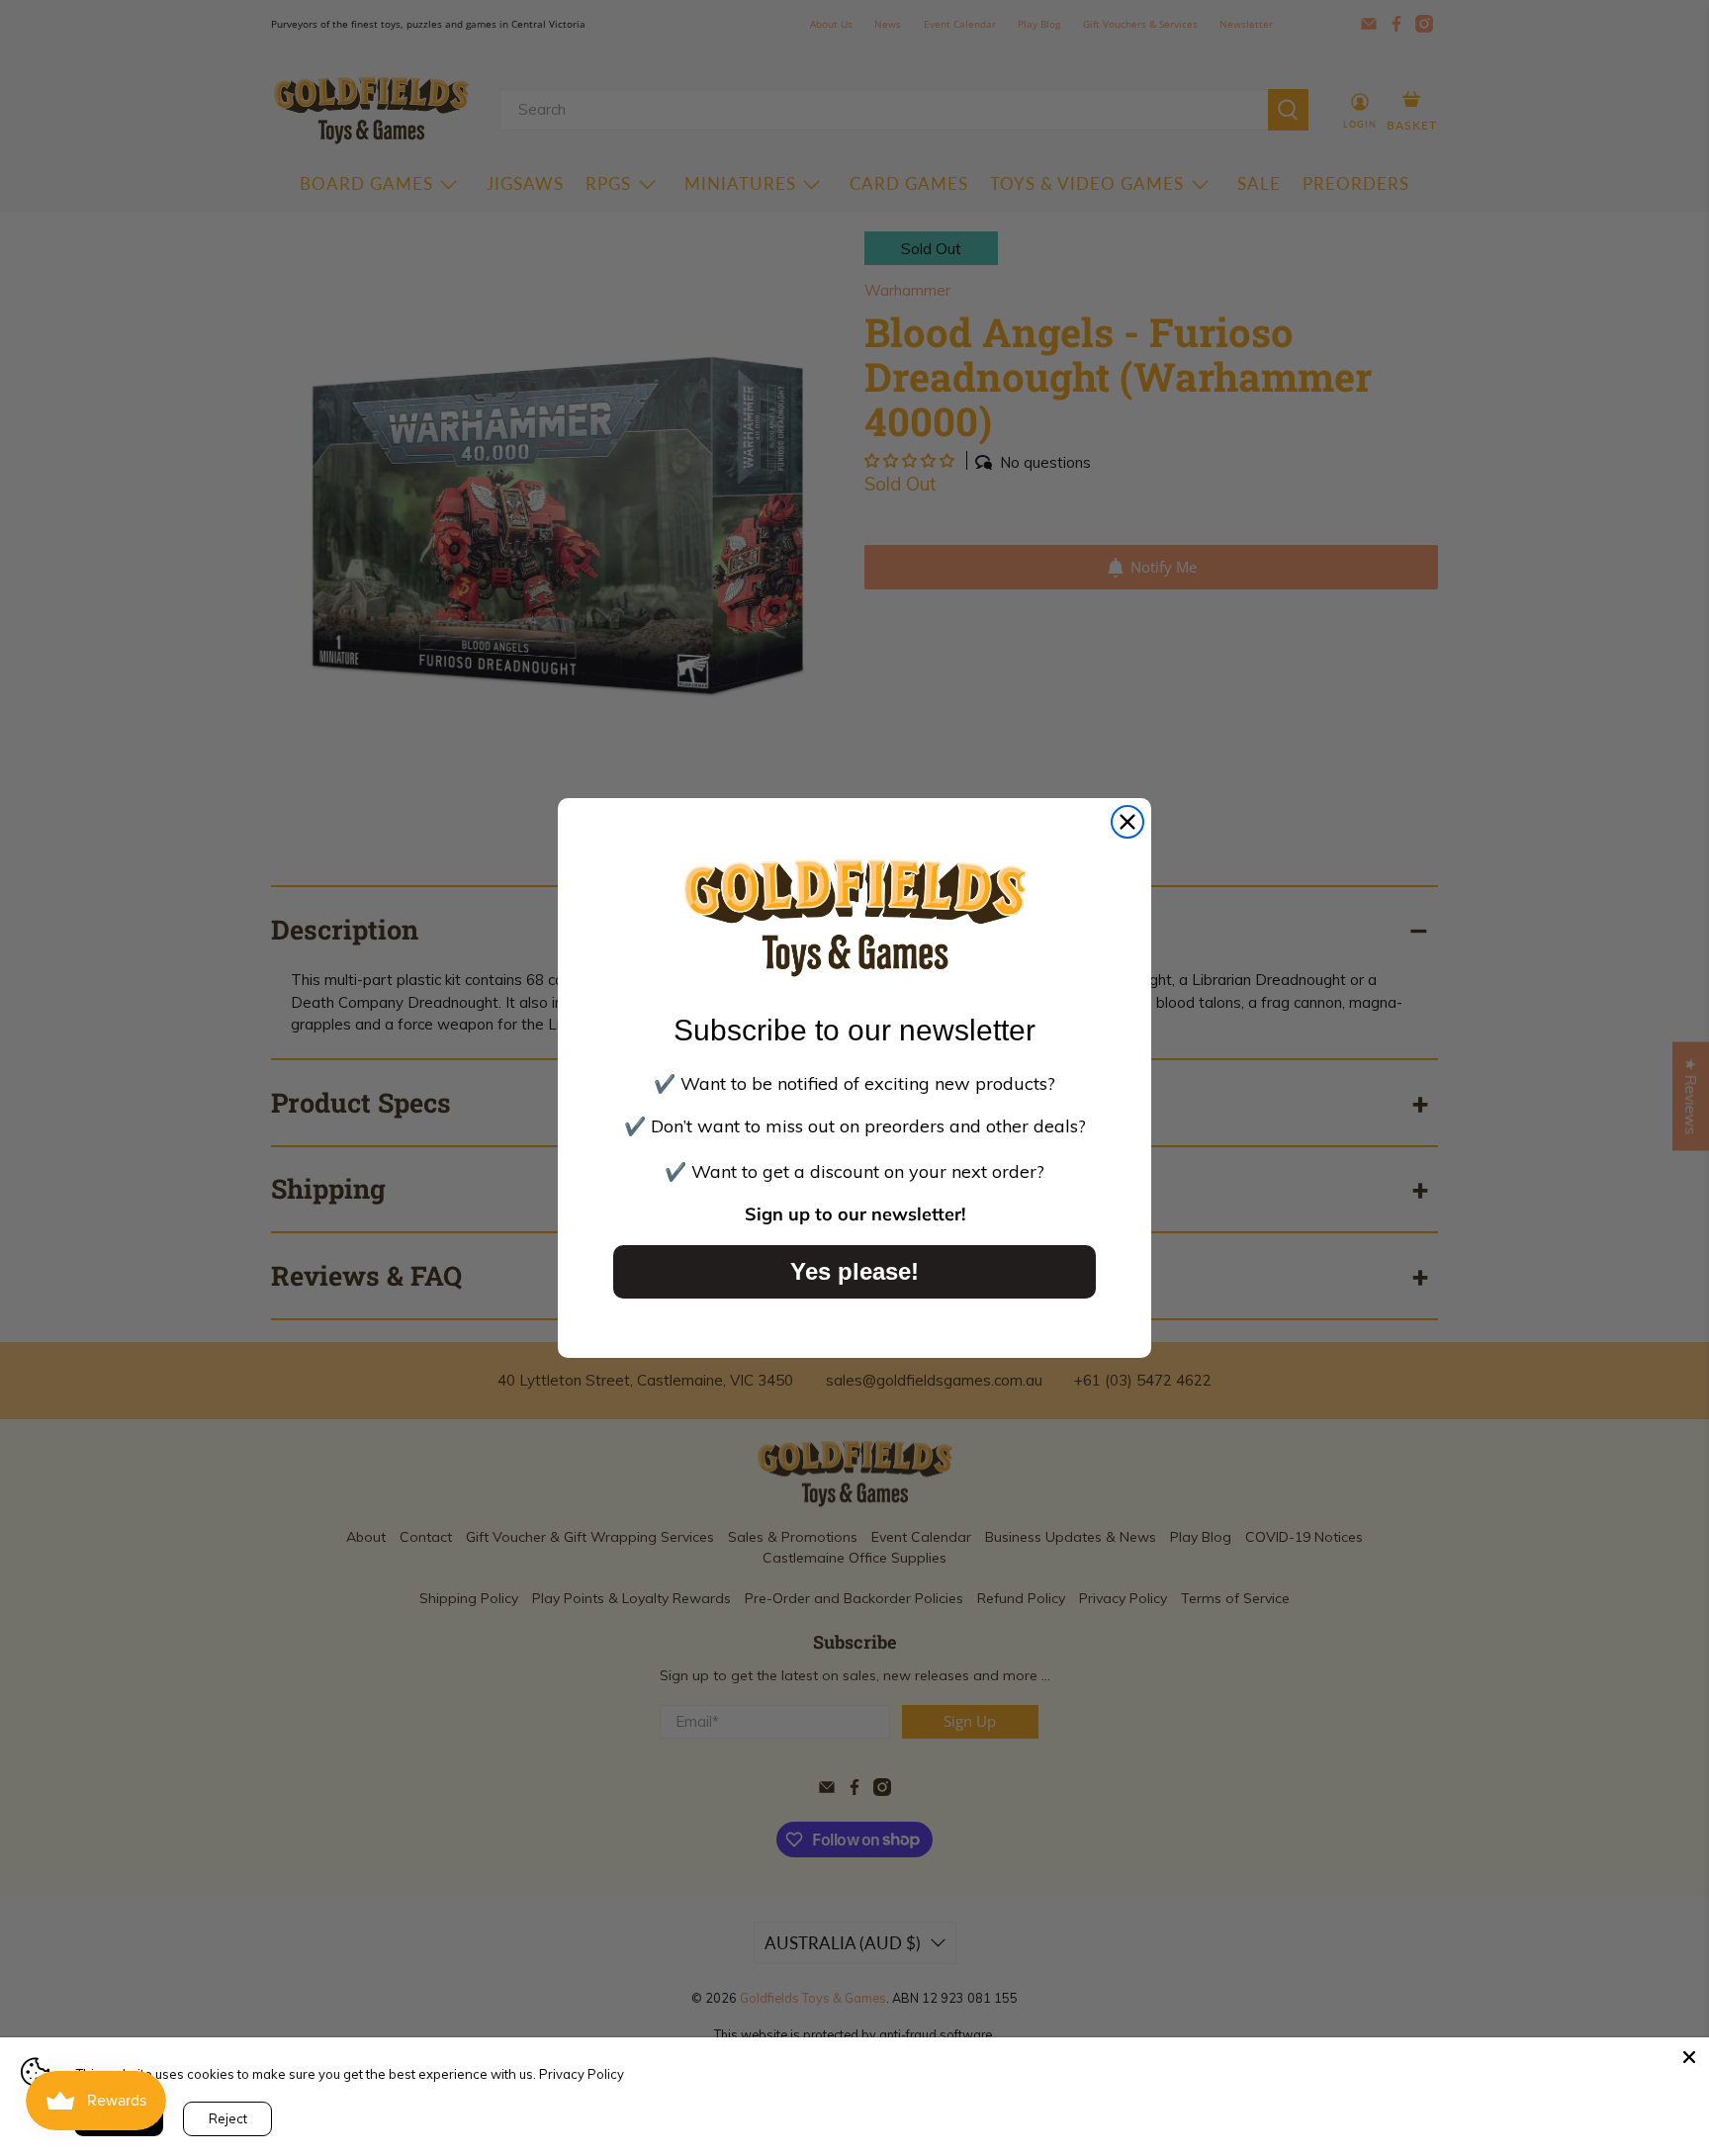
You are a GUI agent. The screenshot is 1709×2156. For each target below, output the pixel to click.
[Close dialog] (1127, 822)
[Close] (1689, 2057)
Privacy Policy (582, 2074)
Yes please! (854, 1271)
